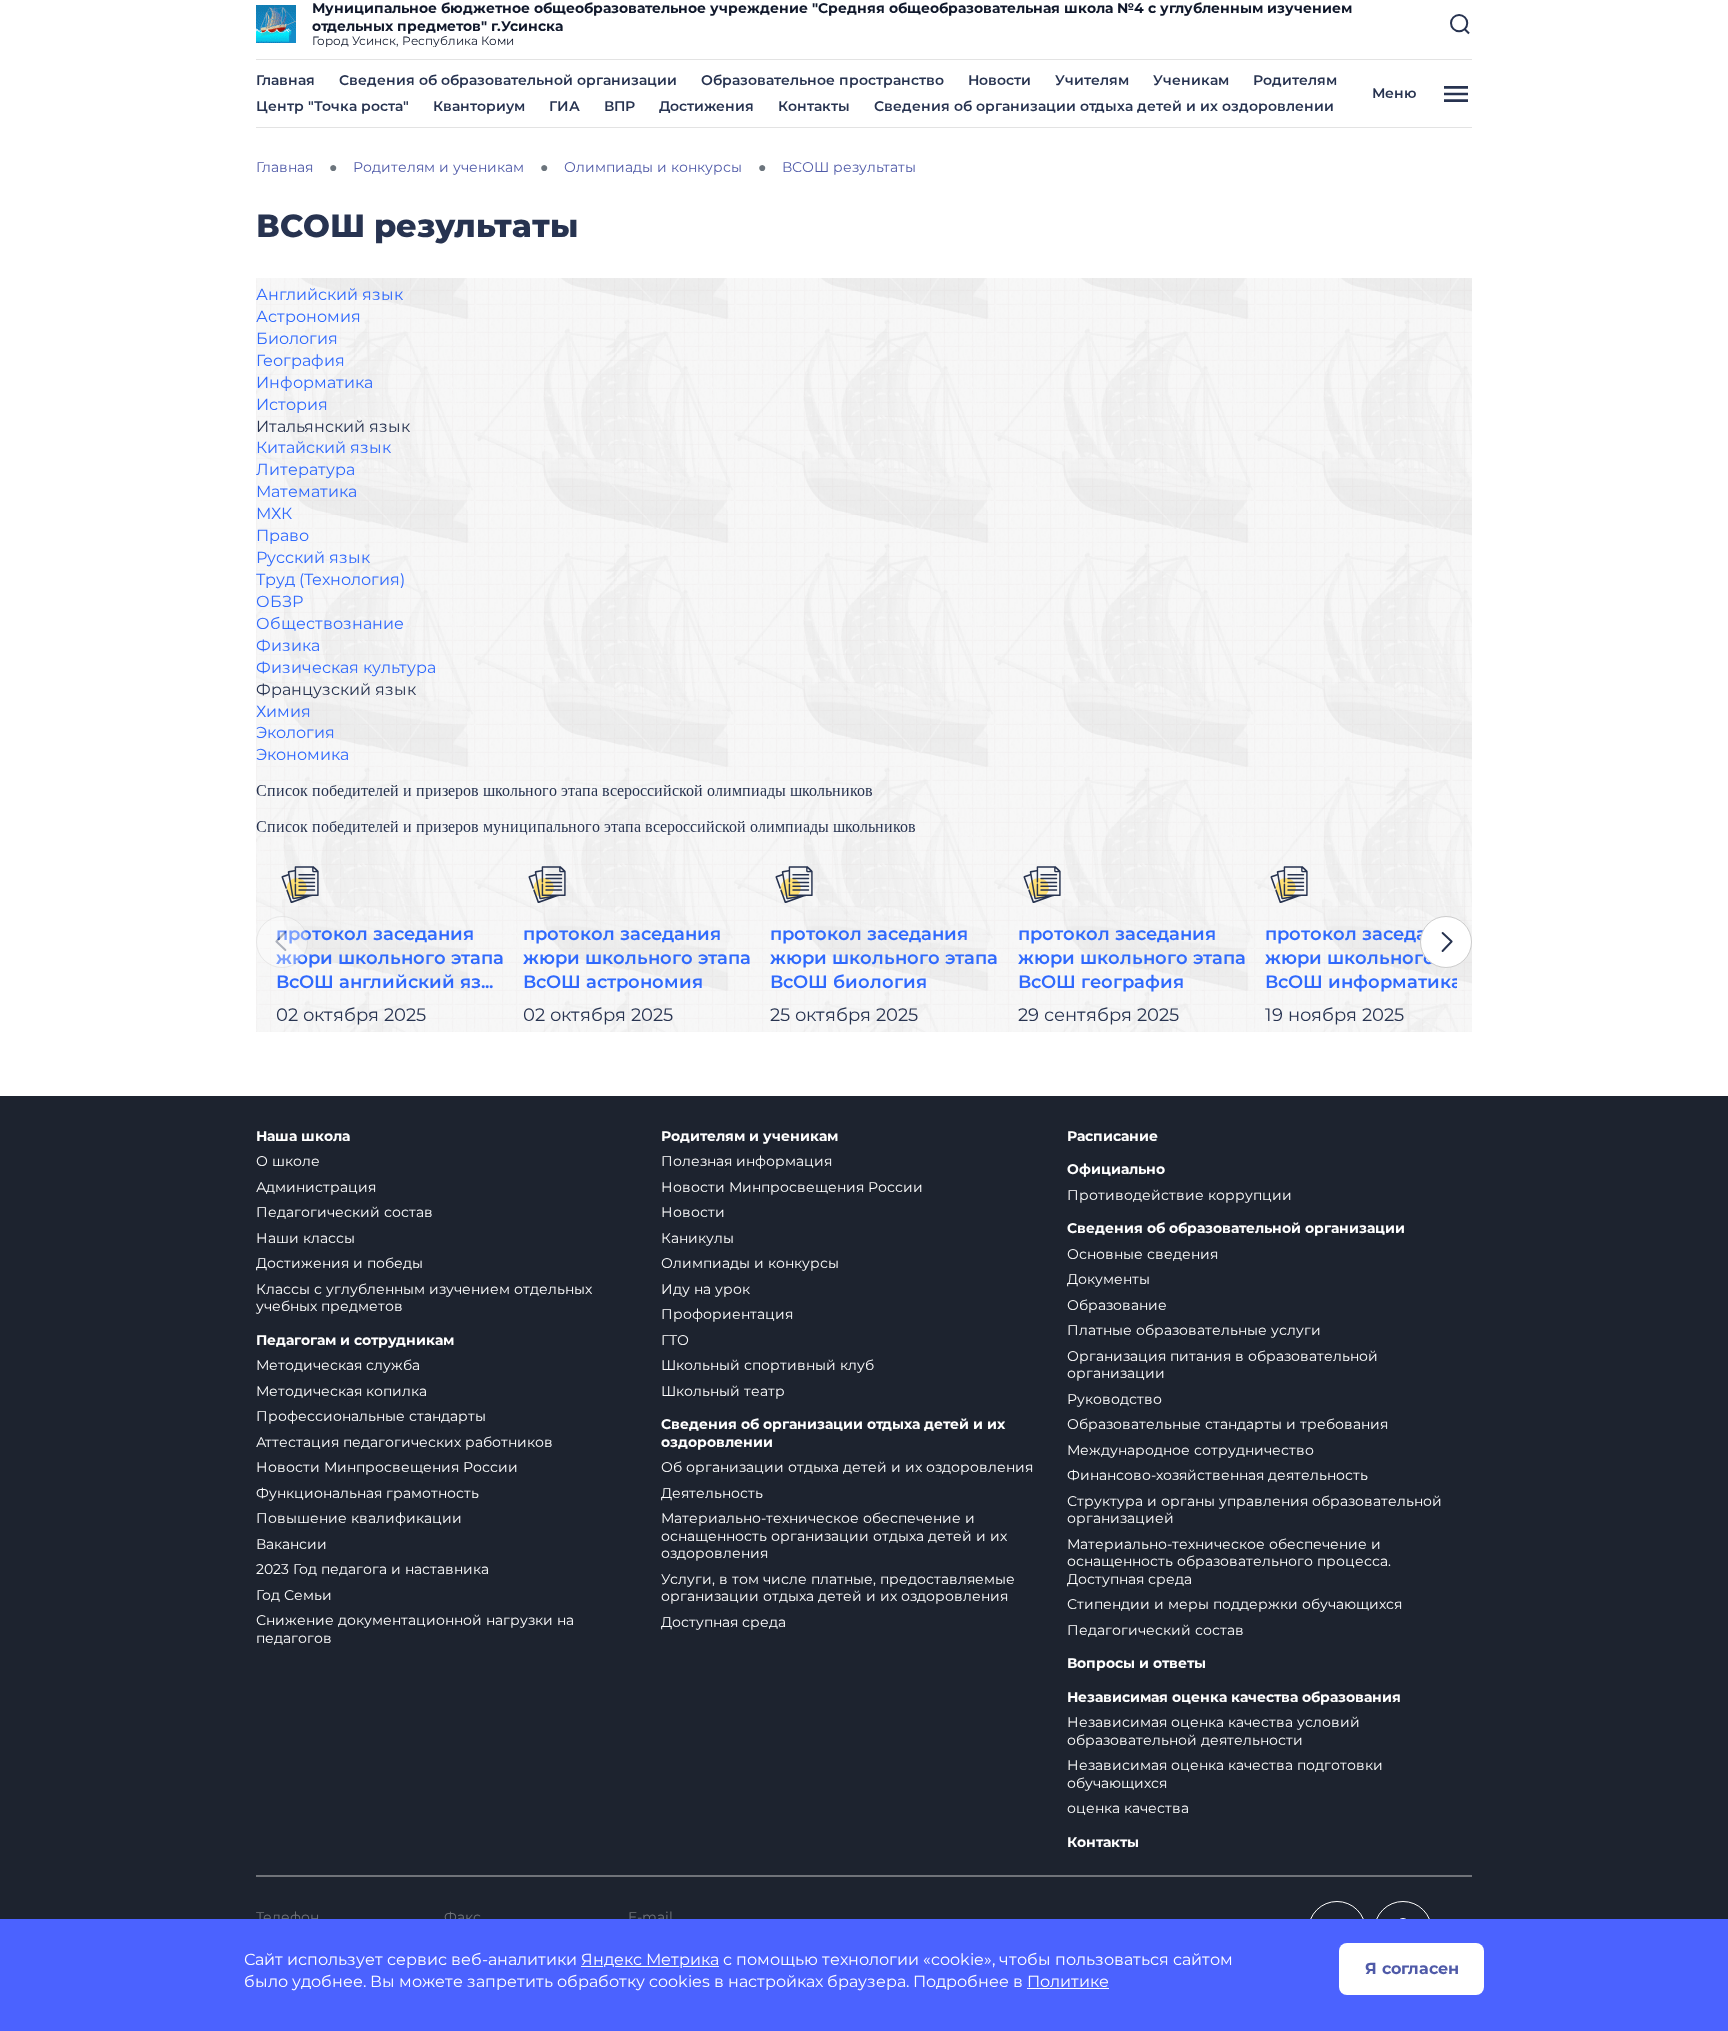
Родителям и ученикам (749, 1136)
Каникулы (697, 1238)
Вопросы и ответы (1136, 1663)
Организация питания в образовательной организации (1222, 1365)
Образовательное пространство (822, 80)
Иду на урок (705, 1289)
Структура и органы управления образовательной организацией (1254, 1510)
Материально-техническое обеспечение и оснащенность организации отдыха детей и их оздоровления (834, 1535)
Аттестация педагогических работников (404, 1442)
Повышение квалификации (359, 1518)
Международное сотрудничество (1190, 1450)
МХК (274, 513)
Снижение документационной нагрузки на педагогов (415, 1629)
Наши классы (305, 1238)
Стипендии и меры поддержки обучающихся (1234, 1604)
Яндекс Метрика (650, 1959)
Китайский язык (323, 447)
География (300, 360)
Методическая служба (338, 1365)
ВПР (619, 106)
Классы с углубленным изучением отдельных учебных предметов (424, 1298)
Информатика (314, 382)
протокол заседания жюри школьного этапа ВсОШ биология (884, 958)
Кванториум (479, 106)
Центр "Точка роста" (332, 106)
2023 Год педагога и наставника (372, 1569)
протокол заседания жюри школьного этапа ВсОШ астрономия (637, 958)
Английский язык (329, 294)
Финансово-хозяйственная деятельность (1217, 1475)
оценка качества (1128, 1808)
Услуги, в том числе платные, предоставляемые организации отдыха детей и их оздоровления (838, 1588)
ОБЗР (279, 601)
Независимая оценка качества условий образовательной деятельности (1213, 1731)
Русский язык (313, 557)
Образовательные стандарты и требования (1227, 1424)
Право (282, 535)
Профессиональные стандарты (371, 1416)
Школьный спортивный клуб (767, 1365)
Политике (1068, 1981)
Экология (295, 732)
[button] (1460, 24)
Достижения (706, 106)
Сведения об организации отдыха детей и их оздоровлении (1104, 106)
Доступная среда (723, 1622)
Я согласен (1412, 1968)
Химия (283, 711)
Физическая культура (346, 667)
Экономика (302, 754)
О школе (288, 1161)
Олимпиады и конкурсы (750, 1263)
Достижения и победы (339, 1263)
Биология (297, 338)
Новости (999, 80)
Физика (288, 645)
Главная (285, 80)
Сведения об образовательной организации (508, 80)
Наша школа (303, 1136)
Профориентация (727, 1314)
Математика (306, 491)
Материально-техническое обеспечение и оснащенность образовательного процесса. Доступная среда (1229, 1561)
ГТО (675, 1340)
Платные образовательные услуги (1194, 1330)
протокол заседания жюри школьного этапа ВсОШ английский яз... (390, 958)
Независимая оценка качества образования (1234, 1697)
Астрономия (308, 316)
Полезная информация (746, 1161)
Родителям (1295, 80)
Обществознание (330, 623)
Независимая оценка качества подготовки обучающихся (1225, 1774)
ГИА (564, 106)
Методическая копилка (341, 1391)
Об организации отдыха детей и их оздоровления (847, 1467)
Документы (1108, 1279)
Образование (1117, 1305)
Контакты (814, 106)
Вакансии (291, 1544)
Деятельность (712, 1493)
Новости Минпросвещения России (387, 1467)
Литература (305, 469)
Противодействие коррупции (1179, 1195)
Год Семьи (294, 1595)
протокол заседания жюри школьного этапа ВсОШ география (1132, 958)
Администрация (316, 1187)
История (292, 404)
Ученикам (1191, 80)
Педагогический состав (344, 1212)
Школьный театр (723, 1391)
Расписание (1112, 1136)
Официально (1116, 1169)
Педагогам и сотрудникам (355, 1340)
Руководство (1114, 1399)
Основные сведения (1142, 1254)
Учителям (1092, 80)
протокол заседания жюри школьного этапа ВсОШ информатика (1379, 958)
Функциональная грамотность (367, 1493)
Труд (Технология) (330, 579)
